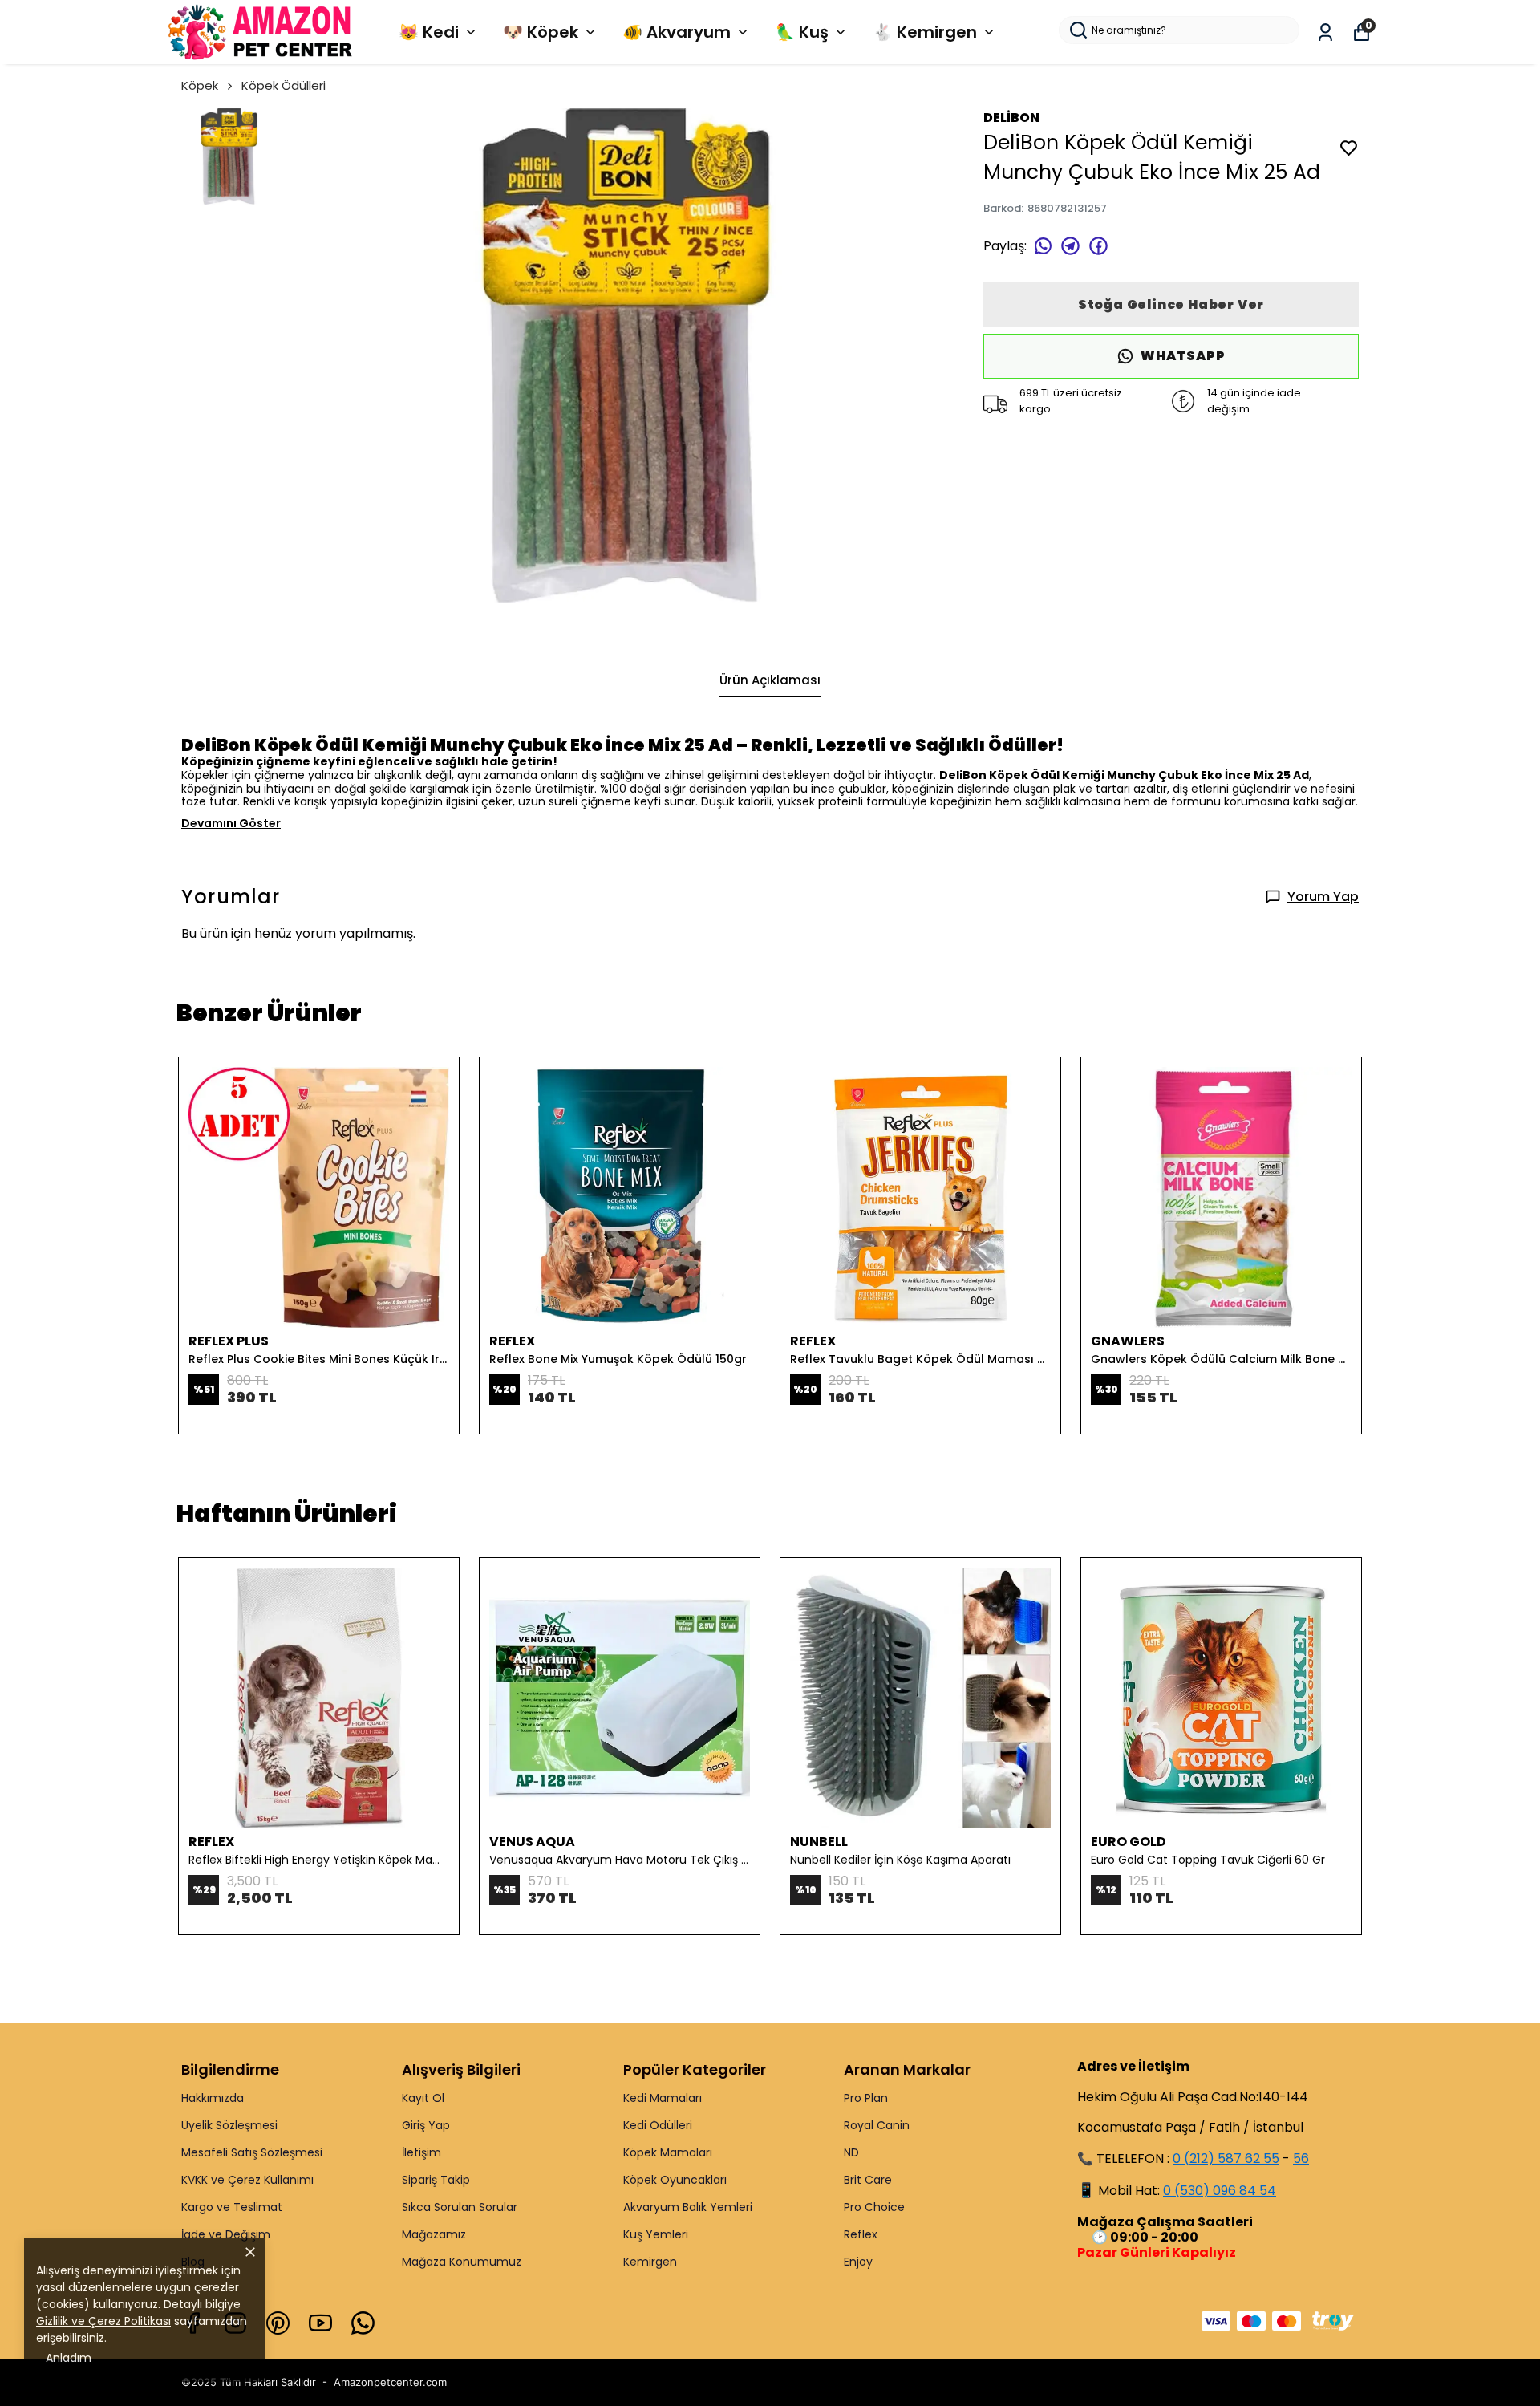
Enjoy (858, 2262)
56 (1301, 2159)
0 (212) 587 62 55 (1226, 2159)
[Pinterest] (278, 2323)
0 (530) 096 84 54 (1220, 2191)
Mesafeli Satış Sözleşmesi (252, 2152)
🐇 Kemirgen (925, 32)
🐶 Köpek (541, 32)
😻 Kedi (429, 32)
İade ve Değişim (226, 2234)
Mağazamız (434, 2234)
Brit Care (868, 2180)
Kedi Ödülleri (658, 2125)
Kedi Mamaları (663, 2098)
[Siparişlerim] (1325, 32)
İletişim (421, 2152)
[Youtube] (320, 2323)
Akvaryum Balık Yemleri (688, 2207)
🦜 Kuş (802, 32)
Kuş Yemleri (656, 2234)
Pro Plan (866, 2098)
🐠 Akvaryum (677, 32)
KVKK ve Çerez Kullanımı (247, 2180)
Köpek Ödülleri (284, 85)
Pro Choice (874, 2207)
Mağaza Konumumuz (462, 2262)
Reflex (861, 2234)
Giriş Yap (426, 2125)
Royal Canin (877, 2125)
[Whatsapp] (363, 2323)
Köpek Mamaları (668, 2152)
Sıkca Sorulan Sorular (460, 2207)
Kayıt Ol (423, 2098)
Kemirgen (650, 2262)
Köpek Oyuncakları (675, 2180)
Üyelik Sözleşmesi (229, 2125)
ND (851, 2152)
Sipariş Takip (436, 2180)
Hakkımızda (213, 2098)
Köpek (200, 85)
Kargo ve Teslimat (232, 2207)
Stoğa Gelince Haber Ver (1171, 304)
